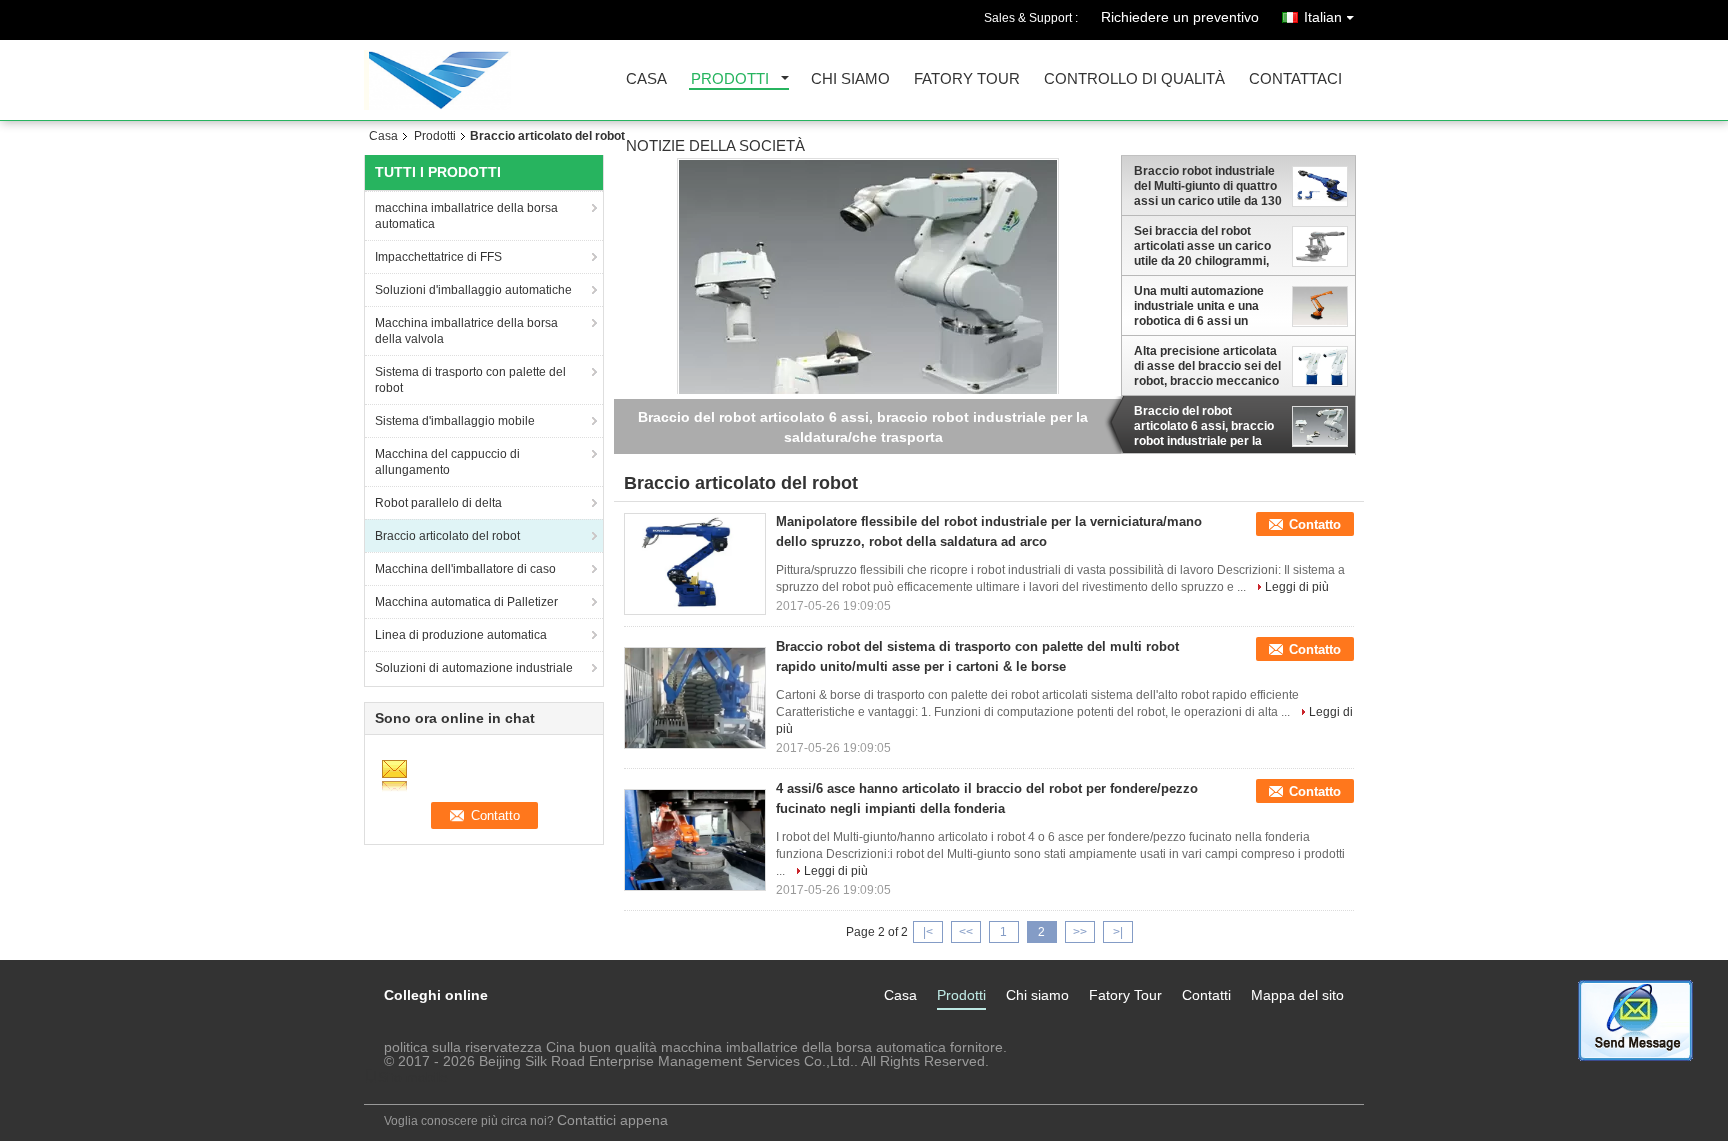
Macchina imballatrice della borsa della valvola (466, 331)
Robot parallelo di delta (438, 503)
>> (1080, 932)
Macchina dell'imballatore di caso (465, 569)
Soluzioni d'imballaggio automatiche (473, 290)
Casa (646, 79)
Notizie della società (715, 146)
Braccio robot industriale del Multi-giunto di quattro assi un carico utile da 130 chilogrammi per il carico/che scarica (1208, 186)
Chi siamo (850, 79)
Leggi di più (1297, 587)
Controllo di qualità (1134, 79)
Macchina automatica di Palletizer (466, 602)
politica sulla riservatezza (463, 1047)
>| (1118, 932)
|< (928, 932)
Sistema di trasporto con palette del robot (470, 380)
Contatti (1206, 995)
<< (966, 932)
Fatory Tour (967, 79)
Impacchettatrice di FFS (438, 257)
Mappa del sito (1297, 995)
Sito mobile (413, 1077)
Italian (1323, 17)
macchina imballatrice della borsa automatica (466, 216)
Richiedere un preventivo (1180, 17)
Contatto (1315, 524)
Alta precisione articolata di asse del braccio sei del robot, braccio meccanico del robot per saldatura (1207, 366)
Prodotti (730, 79)
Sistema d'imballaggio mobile (455, 421)
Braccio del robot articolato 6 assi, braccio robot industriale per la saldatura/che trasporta (1204, 426)
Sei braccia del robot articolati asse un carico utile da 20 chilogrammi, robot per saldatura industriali (1202, 246)
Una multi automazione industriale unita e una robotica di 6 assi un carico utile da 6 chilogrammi (1199, 306)
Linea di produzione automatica (461, 635)
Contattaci (1295, 79)
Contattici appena (612, 1120)
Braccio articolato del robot (447, 536)
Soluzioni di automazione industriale (474, 668)
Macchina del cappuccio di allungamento (447, 462)
